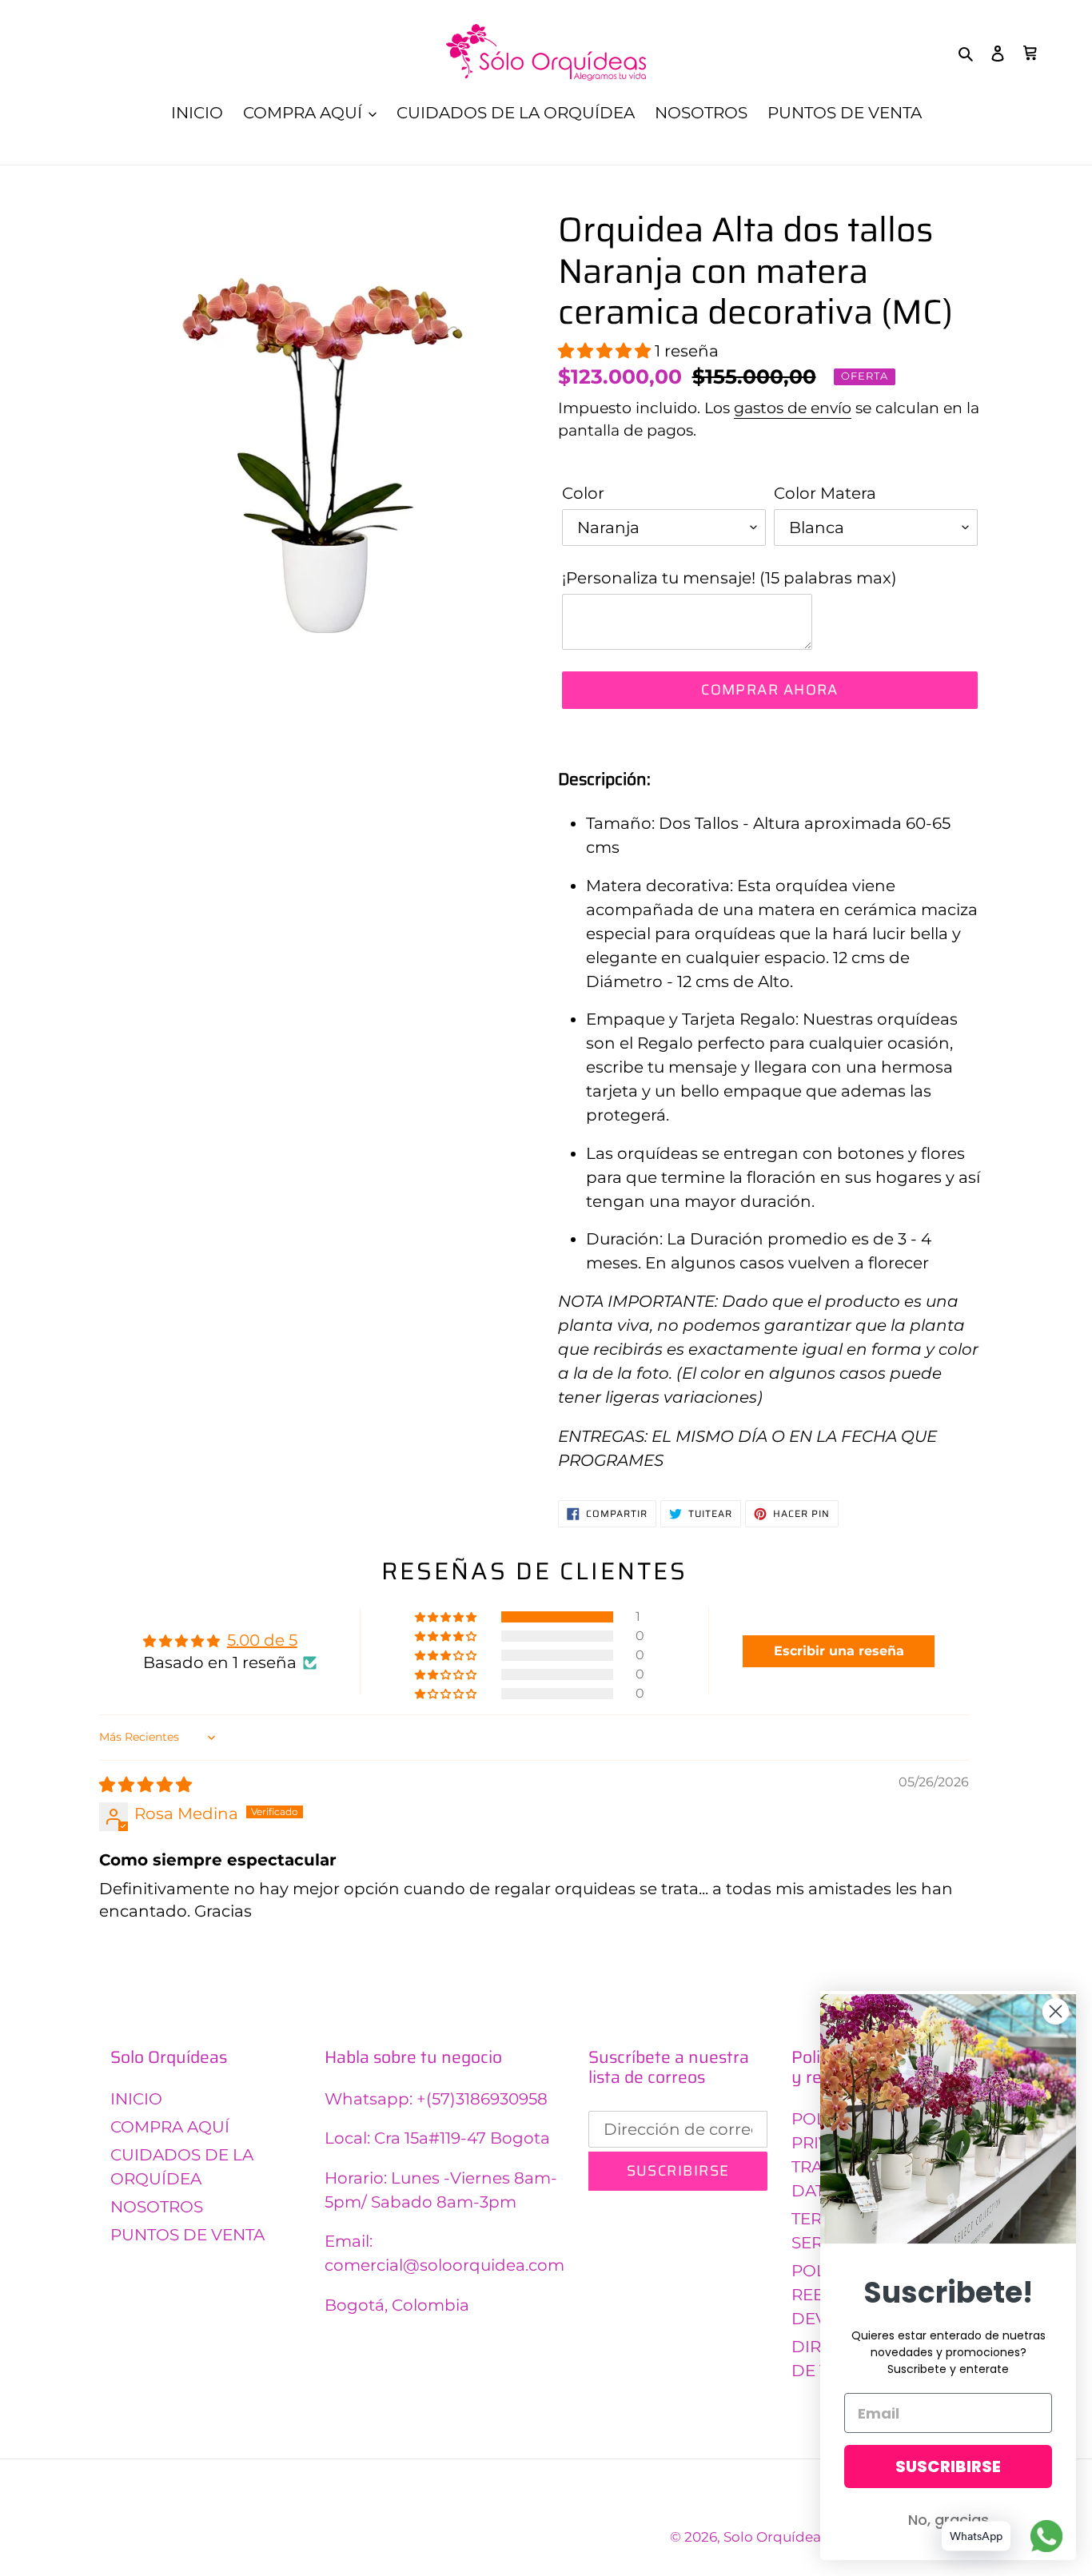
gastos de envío (793, 408)
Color (583, 493)
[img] (145, 1785)
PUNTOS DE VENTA (187, 2235)
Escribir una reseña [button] (839, 1651)
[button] (606, 351)
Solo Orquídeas (775, 2537)
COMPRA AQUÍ (170, 2127)
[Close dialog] (1056, 2011)
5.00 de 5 (262, 1640)
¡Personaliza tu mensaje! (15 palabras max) (729, 578)
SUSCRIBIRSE (948, 2467)
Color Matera (825, 493)
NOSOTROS (157, 2207)
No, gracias (949, 2520)
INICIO (136, 2099)
